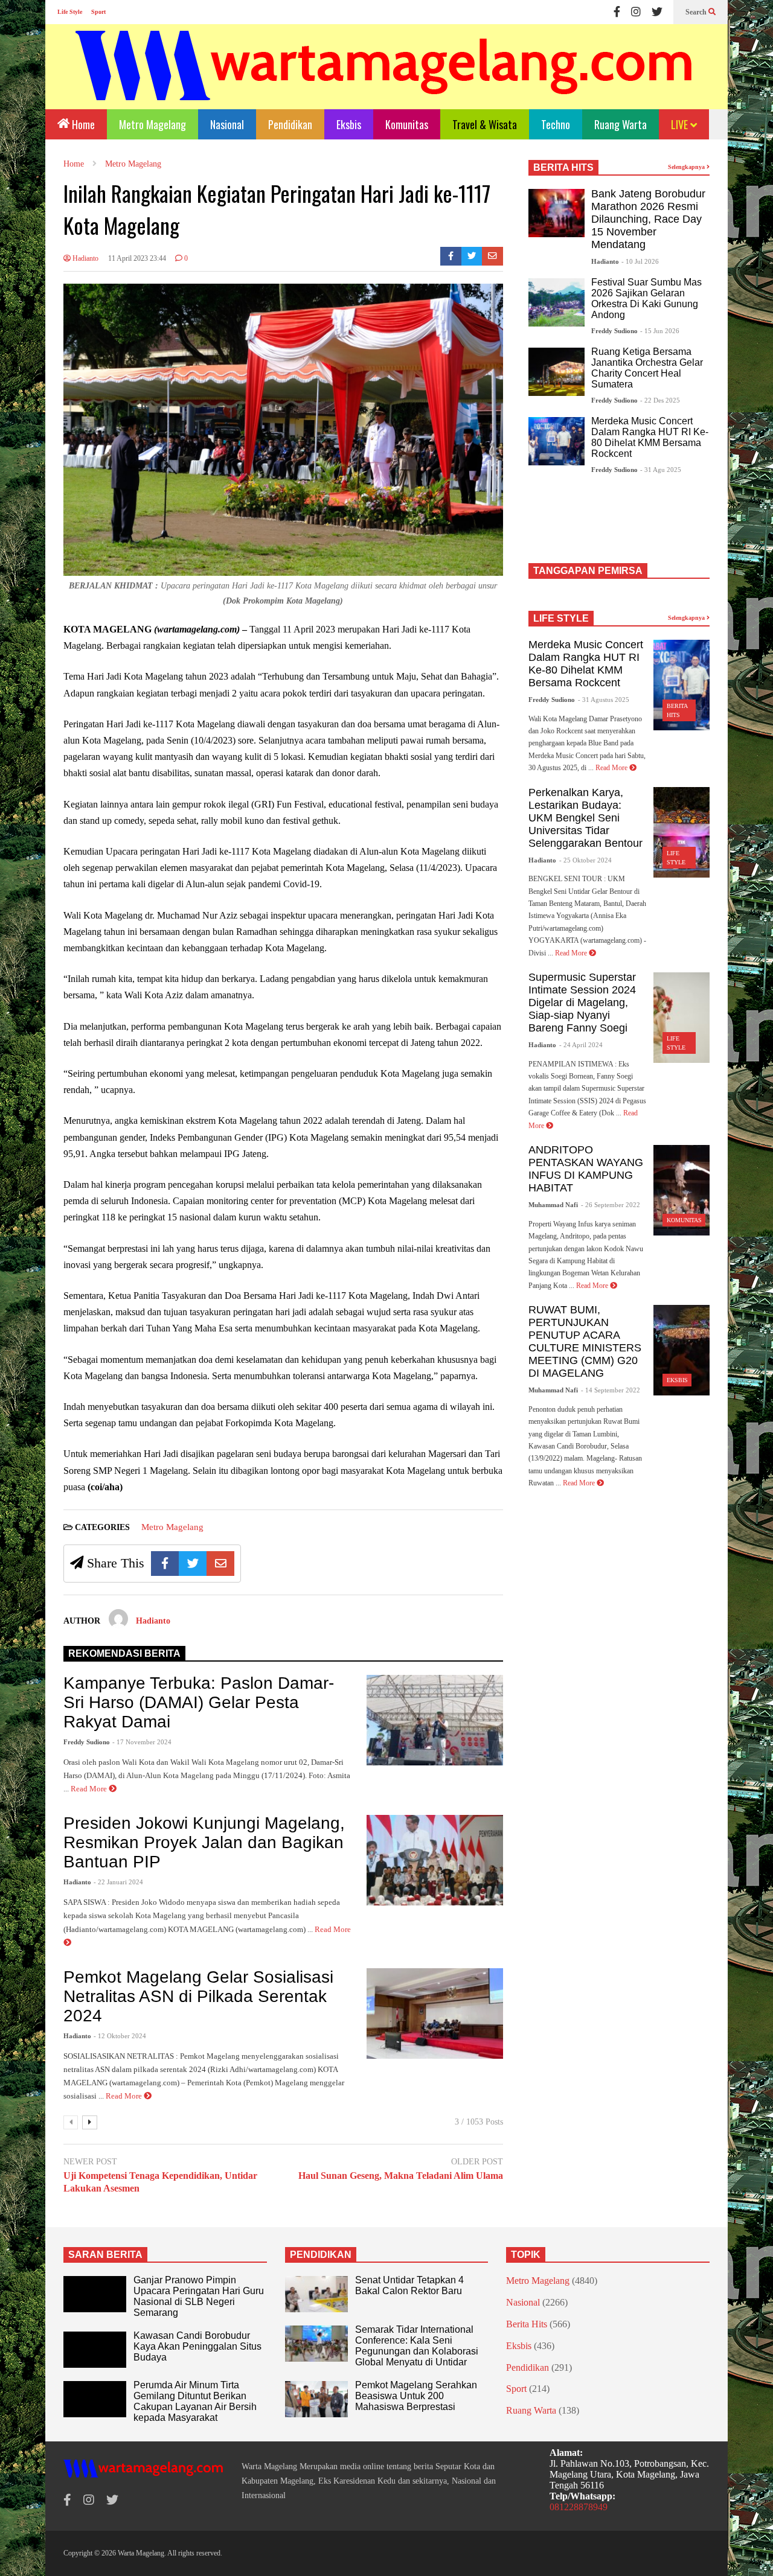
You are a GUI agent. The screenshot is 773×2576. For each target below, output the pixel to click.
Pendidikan (290, 124)
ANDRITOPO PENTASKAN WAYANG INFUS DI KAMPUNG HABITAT (586, 1169)
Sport (98, 12)
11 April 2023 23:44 (137, 258)
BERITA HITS (563, 167)
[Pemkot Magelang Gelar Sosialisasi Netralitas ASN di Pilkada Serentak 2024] (435, 2013)
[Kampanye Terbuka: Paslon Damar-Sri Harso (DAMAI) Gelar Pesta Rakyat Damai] (435, 1720)
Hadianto (85, 258)
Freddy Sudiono (87, 1742)
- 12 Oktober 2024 (120, 2036)
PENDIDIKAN (321, 2255)
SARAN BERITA (105, 2255)
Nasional (227, 124)
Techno (556, 124)
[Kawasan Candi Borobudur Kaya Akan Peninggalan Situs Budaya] (95, 2350)
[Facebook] (617, 12)
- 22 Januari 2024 (118, 1882)
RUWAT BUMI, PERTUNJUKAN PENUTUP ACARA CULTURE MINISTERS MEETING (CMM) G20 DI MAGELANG (585, 1341)
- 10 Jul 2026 (640, 261)
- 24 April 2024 (581, 1045)
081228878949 (579, 2507)
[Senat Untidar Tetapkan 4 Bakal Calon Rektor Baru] (316, 2294)
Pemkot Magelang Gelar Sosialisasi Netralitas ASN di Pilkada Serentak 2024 (198, 1996)
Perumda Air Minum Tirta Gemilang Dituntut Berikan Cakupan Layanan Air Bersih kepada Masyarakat (195, 2401)
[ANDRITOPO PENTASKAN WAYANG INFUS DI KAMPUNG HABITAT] (682, 1190)
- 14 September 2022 (611, 1390)
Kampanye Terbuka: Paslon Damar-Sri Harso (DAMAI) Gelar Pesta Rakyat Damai (199, 1702)
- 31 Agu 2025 (661, 470)
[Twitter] (657, 12)
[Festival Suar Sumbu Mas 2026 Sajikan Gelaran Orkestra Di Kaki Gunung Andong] (556, 302)
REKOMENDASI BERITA (124, 1653)
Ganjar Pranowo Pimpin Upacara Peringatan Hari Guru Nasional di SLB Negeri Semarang (199, 2296)
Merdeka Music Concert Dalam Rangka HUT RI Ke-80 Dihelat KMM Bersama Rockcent (650, 437)
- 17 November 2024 (142, 1742)
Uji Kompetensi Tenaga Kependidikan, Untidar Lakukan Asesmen (160, 2182)
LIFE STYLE (561, 618)
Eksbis (349, 124)
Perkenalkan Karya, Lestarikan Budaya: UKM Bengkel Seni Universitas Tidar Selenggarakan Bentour (585, 818)
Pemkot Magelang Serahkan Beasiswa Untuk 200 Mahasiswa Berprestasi (416, 2396)
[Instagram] (636, 12)
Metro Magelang (152, 124)
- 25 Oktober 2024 (585, 860)
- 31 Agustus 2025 (604, 700)
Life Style (70, 12)
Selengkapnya (687, 167)
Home (82, 124)
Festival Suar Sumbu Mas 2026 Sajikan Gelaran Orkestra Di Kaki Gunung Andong (646, 298)
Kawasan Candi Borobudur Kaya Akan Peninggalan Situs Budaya (197, 2346)
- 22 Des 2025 (660, 400)
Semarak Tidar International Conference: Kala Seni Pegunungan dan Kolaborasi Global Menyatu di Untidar (417, 2346)
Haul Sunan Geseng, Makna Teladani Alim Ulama (401, 2176)
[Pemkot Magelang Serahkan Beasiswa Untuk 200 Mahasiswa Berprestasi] (316, 2399)
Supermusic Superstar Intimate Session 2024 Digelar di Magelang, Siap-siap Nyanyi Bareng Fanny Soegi (582, 1003)
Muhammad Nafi (553, 1205)
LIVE (681, 124)
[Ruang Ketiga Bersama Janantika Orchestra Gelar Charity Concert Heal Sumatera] (556, 372)
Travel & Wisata (485, 124)
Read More (90, 1789)
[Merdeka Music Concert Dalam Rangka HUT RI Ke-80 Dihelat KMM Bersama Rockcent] (556, 441)
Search (697, 12)
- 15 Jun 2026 (660, 331)
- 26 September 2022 (611, 1205)
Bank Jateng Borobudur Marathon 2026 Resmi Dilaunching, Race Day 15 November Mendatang (648, 219)
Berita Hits (527, 2324)
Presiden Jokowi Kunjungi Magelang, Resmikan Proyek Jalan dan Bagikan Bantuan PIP (204, 1842)
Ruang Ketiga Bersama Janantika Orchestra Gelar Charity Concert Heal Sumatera (647, 368)
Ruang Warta (621, 124)
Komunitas (407, 124)
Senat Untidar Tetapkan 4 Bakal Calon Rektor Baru (409, 2285)
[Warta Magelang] (385, 82)
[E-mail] (492, 256)
